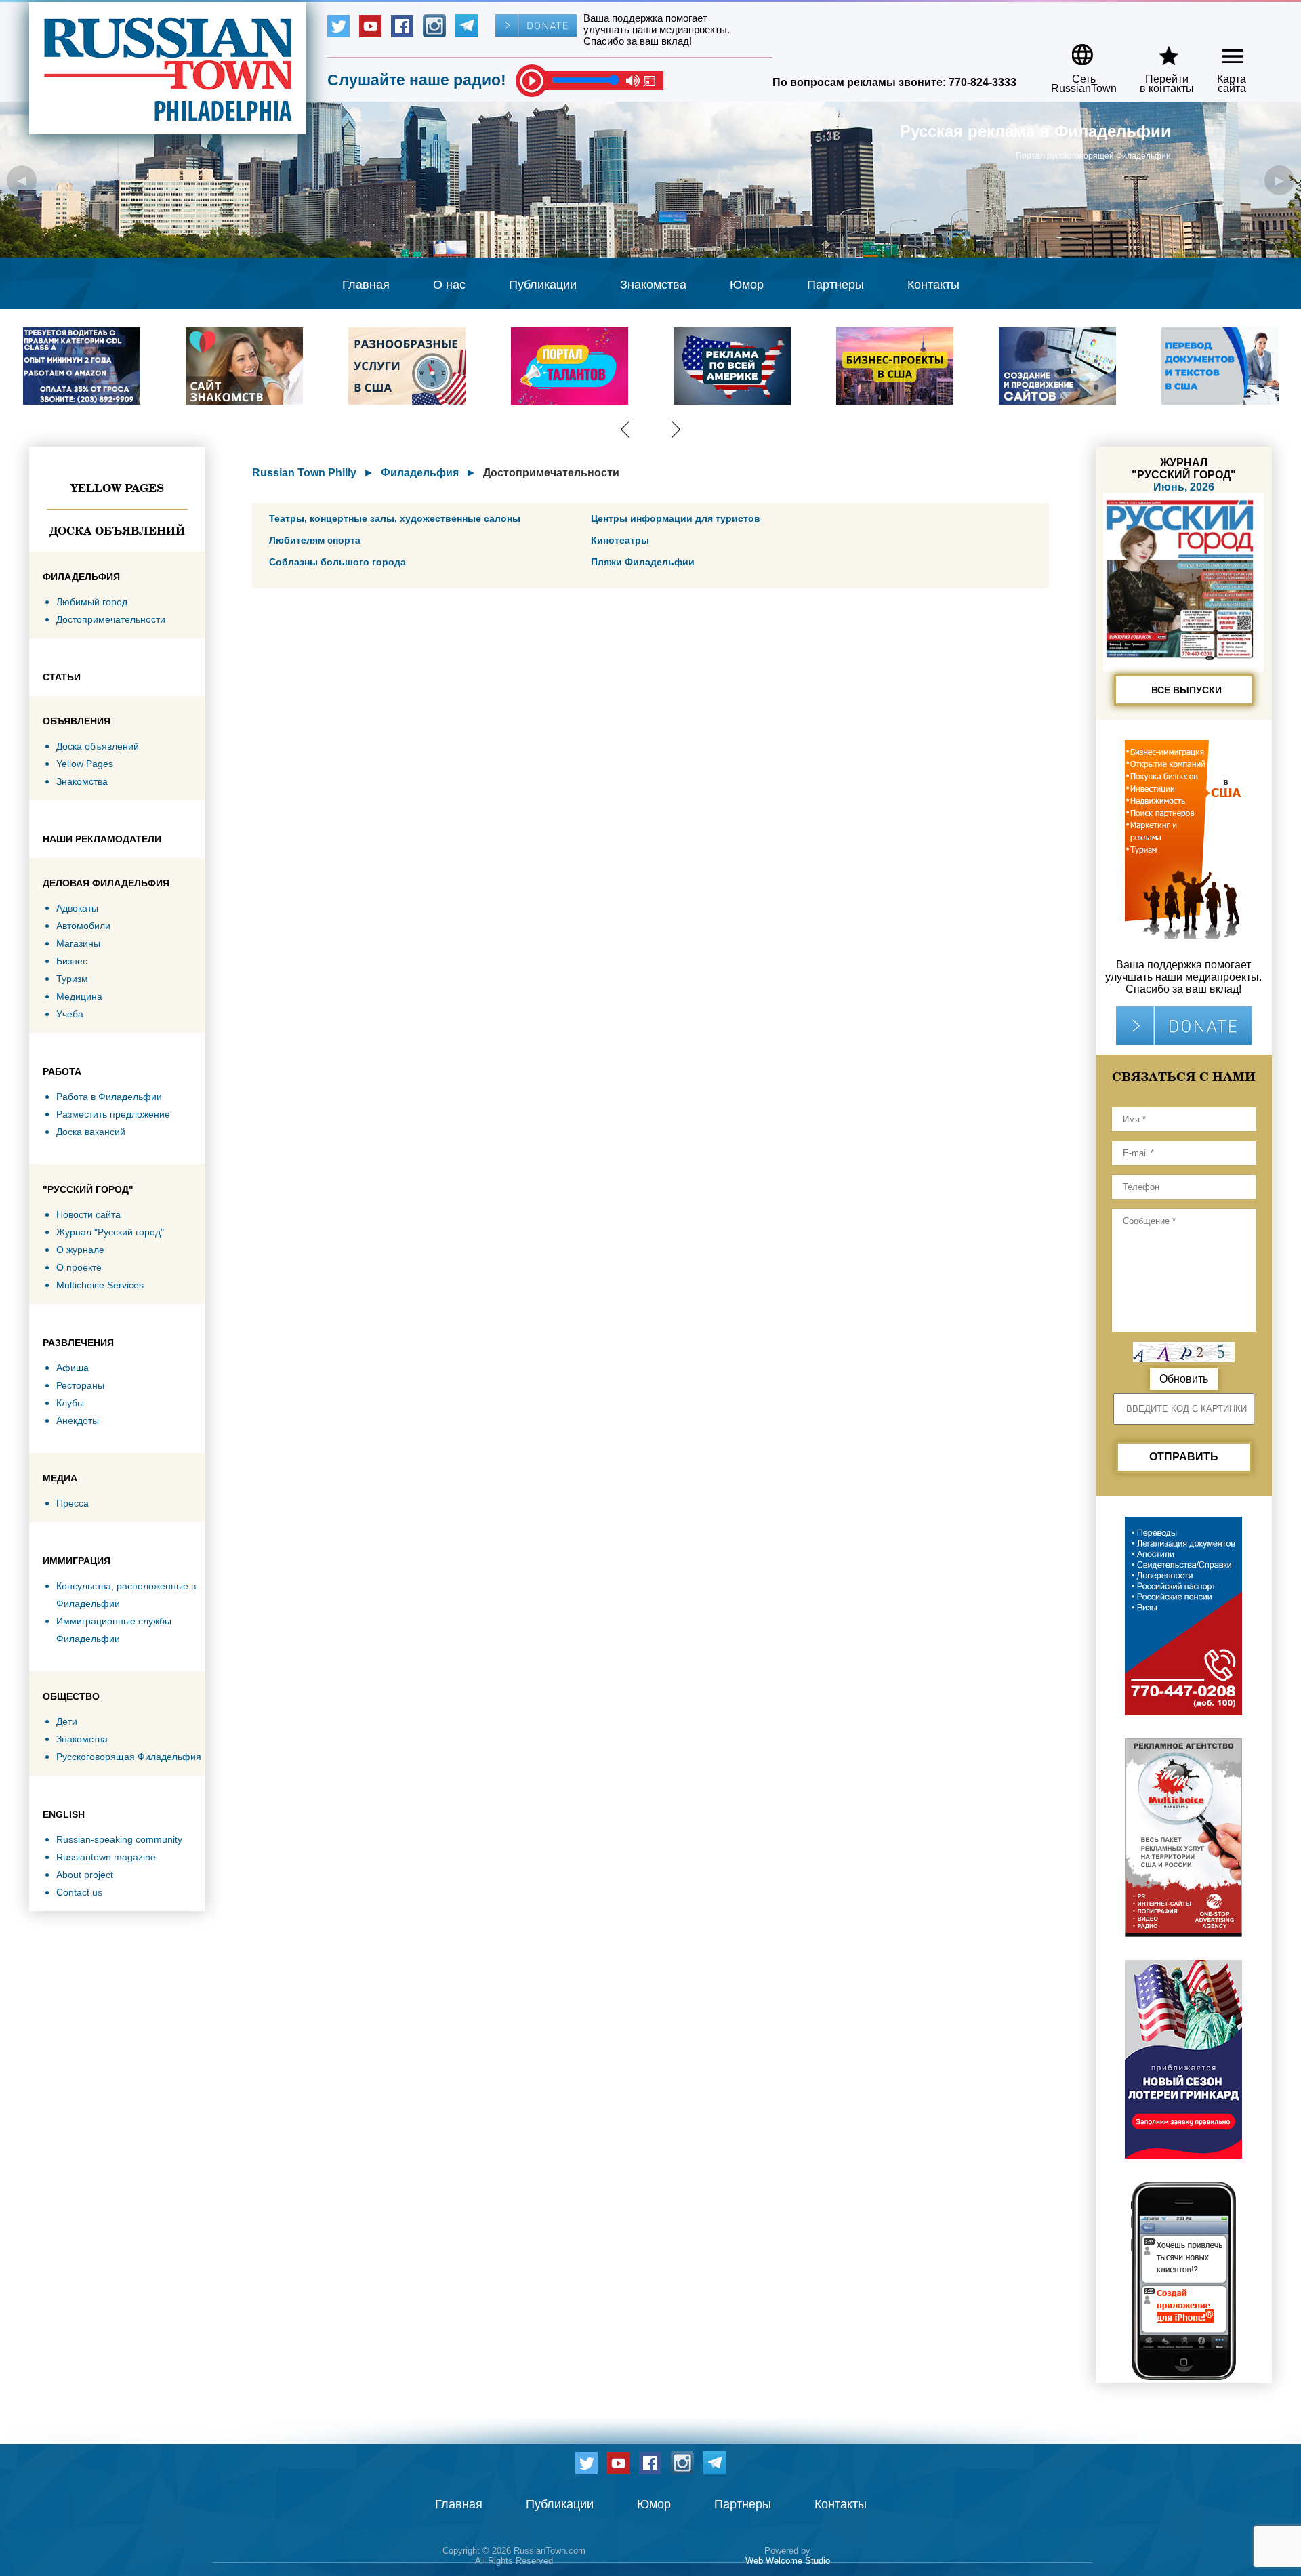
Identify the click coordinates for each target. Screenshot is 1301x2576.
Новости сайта (88, 1214)
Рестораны (80, 1385)
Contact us (79, 1892)
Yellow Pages (117, 488)
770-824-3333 (983, 82)
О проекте (79, 1267)
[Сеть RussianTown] (1075, 50)
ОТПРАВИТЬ (1184, 1457)
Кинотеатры (620, 540)
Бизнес (72, 961)
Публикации (543, 285)
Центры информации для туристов (676, 518)
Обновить (1184, 1379)
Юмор (747, 285)
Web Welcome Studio (788, 2561)
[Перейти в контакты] (1158, 50)
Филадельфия (420, 473)
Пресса (73, 1503)
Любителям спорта (315, 540)
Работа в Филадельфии (109, 1097)
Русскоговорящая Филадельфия (129, 1757)
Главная (366, 285)
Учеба (70, 1014)
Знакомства (653, 285)
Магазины (78, 943)
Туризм (72, 979)
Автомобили (83, 926)
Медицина (79, 996)
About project (85, 1875)
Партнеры (835, 285)
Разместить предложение (113, 1114)
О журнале (80, 1250)
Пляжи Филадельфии (643, 562)
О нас (449, 285)
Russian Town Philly (304, 473)
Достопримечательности (111, 619)
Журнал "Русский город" (110, 1232)
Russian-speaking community (119, 1839)
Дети (67, 1721)
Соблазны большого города (337, 562)
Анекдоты (78, 1420)
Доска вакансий (91, 1132)
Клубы (70, 1403)
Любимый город (92, 602)
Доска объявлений (117, 531)
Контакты (933, 285)
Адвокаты (77, 908)
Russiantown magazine (106, 1857)
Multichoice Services (100, 1285)
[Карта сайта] (1221, 50)
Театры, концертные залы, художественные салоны (395, 518)
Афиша (73, 1368)
